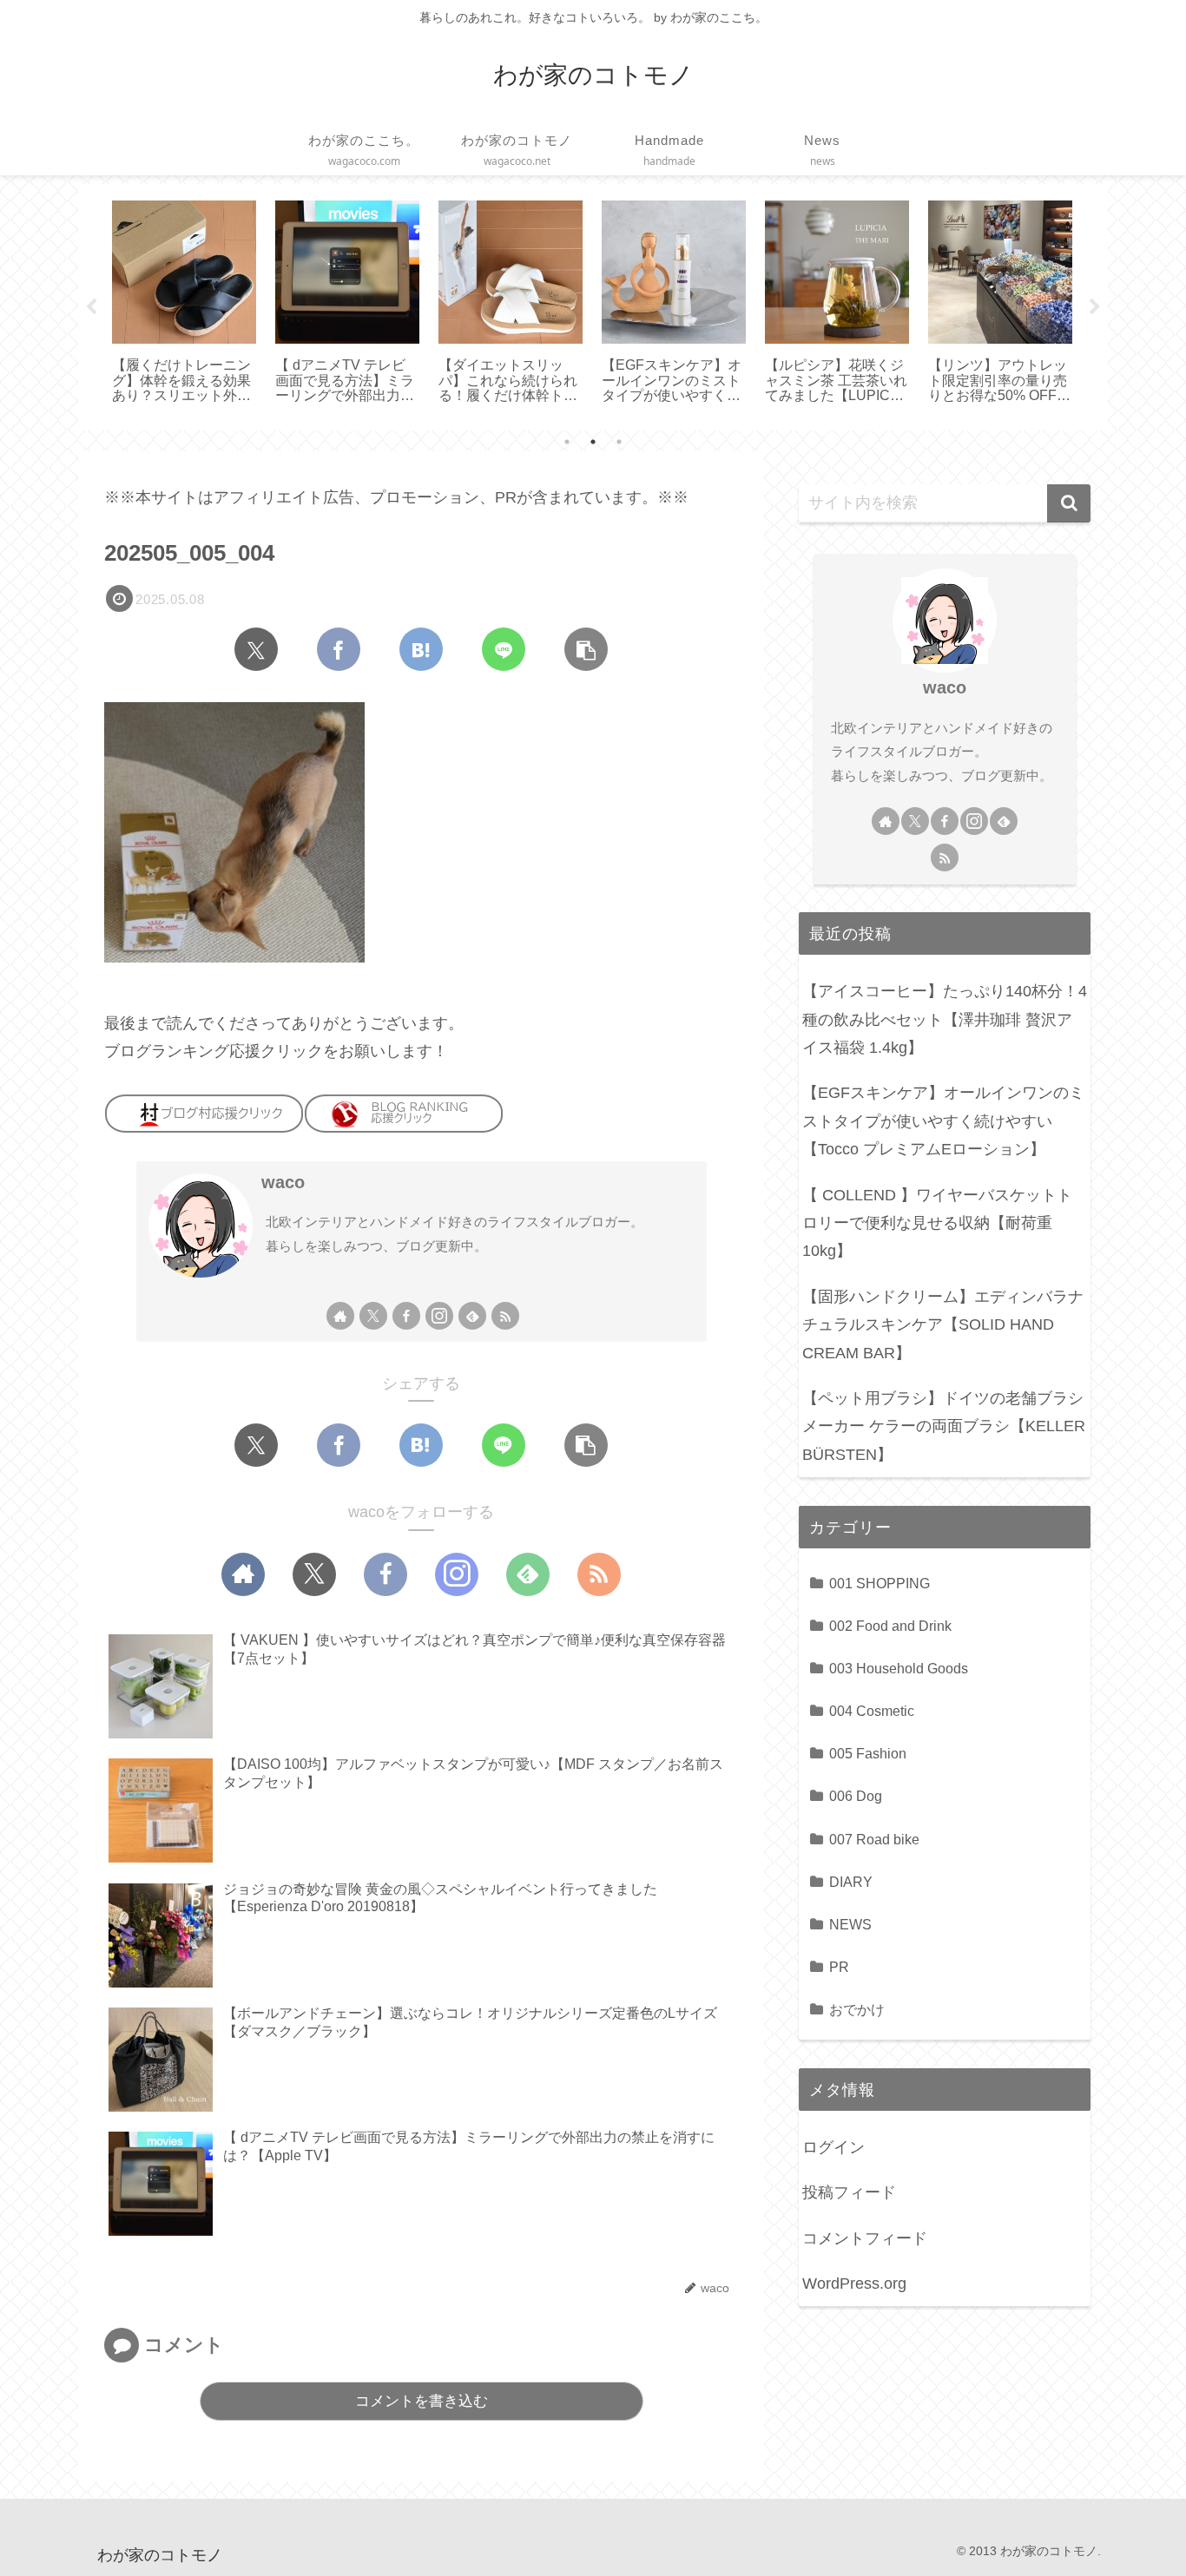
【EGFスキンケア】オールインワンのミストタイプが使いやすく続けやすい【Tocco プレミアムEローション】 (943, 1121)
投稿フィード (849, 2192)
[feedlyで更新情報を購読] (472, 1316)
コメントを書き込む (422, 2401)
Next (1095, 307)
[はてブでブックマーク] (421, 649)
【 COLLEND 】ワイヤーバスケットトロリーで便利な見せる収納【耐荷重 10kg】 (937, 1223)
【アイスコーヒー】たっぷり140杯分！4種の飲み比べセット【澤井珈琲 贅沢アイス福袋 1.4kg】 (945, 1019)
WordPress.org (854, 2284)
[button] (586, 649)
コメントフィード (865, 2238)
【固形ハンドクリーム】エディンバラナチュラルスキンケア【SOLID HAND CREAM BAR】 (943, 1325)
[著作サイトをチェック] (340, 1316)
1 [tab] (567, 442)
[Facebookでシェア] (339, 649)
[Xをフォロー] (373, 1316)
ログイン (833, 2147)
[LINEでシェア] (504, 649)
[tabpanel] (184, 304)
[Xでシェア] (256, 649)
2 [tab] (593, 442)
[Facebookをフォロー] (406, 1316)
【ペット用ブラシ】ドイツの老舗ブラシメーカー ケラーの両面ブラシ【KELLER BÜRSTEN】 (944, 1426)
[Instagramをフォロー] (439, 1316)
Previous (91, 307)
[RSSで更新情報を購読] (505, 1316)
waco (283, 1182)
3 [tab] (619, 442)
